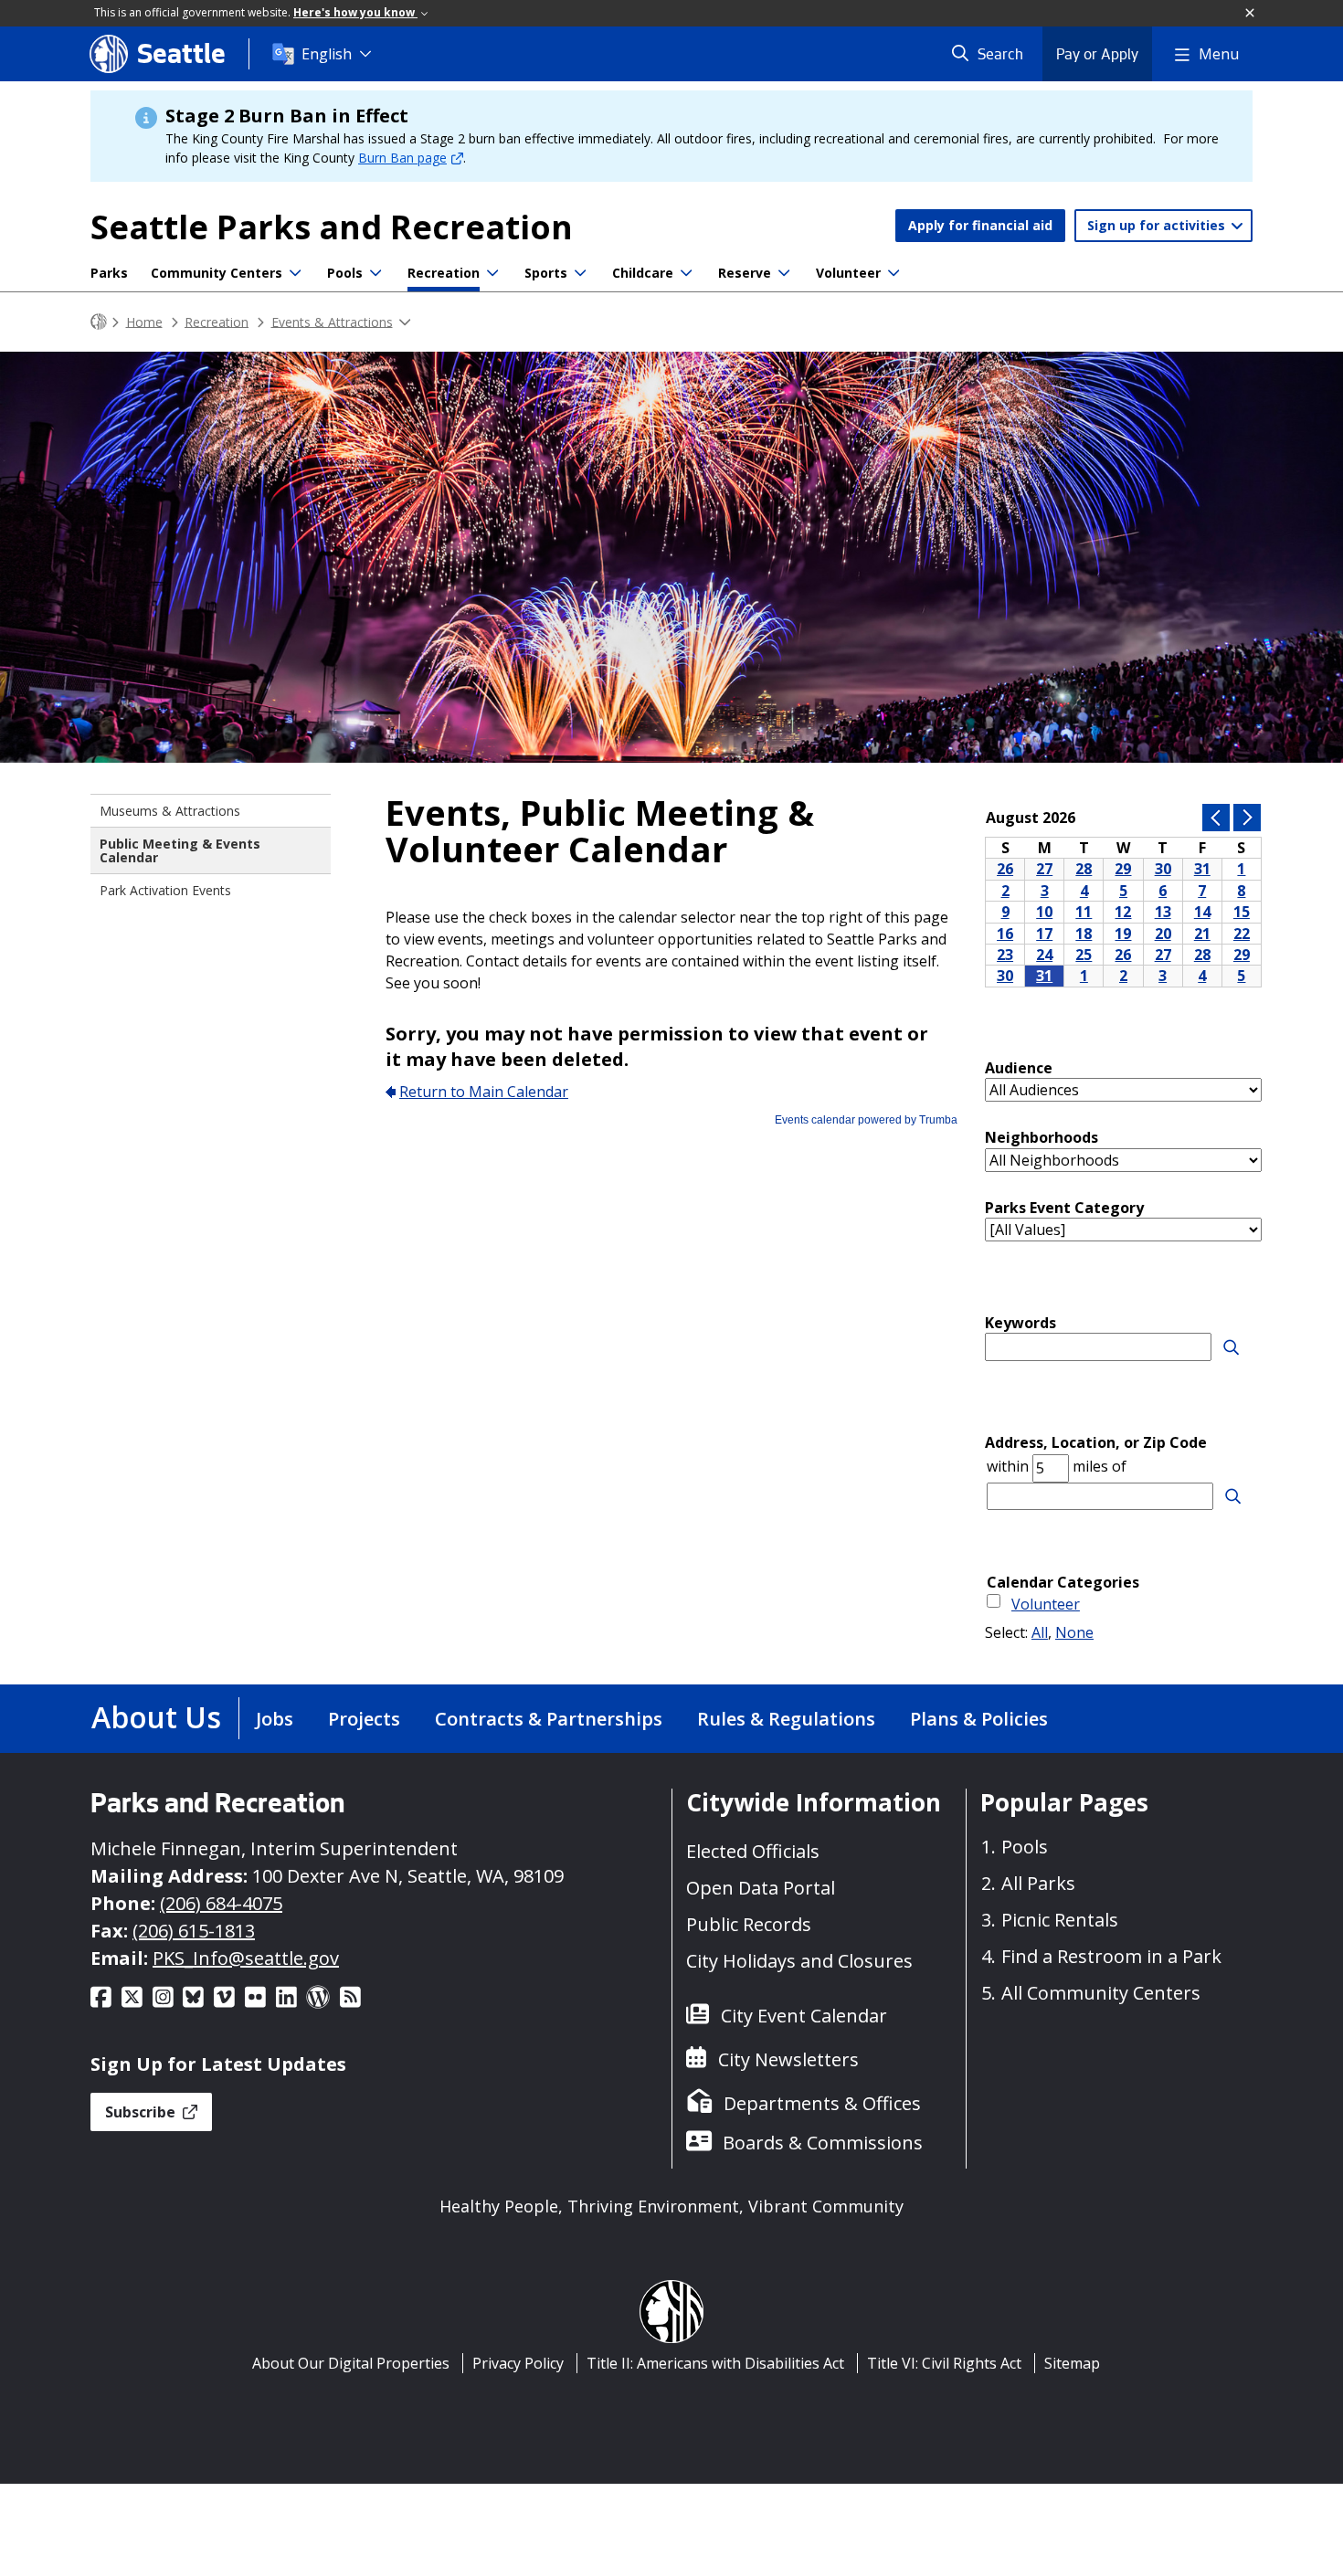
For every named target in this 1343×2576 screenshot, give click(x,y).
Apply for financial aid (980, 225)
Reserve (745, 273)
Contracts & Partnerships (549, 1719)
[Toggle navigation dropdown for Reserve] (784, 273)
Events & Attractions (332, 321)
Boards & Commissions (823, 2143)
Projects (364, 1719)
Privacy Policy (518, 2363)
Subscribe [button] (142, 2112)
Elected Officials (753, 1851)
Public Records (749, 1924)
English (327, 54)
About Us (156, 1717)
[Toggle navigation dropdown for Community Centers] (295, 273)
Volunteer (848, 273)
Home (144, 321)
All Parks (1038, 1883)
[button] (1251, 14)
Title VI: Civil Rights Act (944, 2363)
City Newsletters (788, 2059)
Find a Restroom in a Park (1111, 1956)
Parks (109, 273)
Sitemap (1072, 2363)
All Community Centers (1101, 1993)
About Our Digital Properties (351, 2363)
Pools (345, 273)
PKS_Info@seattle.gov (246, 1958)
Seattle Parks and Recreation (332, 227)
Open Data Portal (761, 1888)
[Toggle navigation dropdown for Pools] (375, 273)
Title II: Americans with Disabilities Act (715, 2363)
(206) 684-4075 (221, 1903)
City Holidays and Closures (799, 1961)
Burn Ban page (402, 158)
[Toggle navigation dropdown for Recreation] (492, 273)
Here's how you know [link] (355, 12)
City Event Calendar (804, 2016)
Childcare (643, 273)
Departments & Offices (822, 2103)
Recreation (444, 273)
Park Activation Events (165, 890)
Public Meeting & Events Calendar (180, 850)
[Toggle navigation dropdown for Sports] (580, 273)
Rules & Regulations (786, 1719)
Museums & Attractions (170, 811)
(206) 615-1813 (194, 1931)
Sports (546, 273)
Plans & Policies (979, 1719)
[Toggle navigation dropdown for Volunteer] (894, 273)
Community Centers (217, 273)
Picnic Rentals (1060, 1920)
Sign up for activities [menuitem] (1158, 225)
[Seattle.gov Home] (99, 322)
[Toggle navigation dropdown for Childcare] (686, 273)
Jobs (275, 1719)
